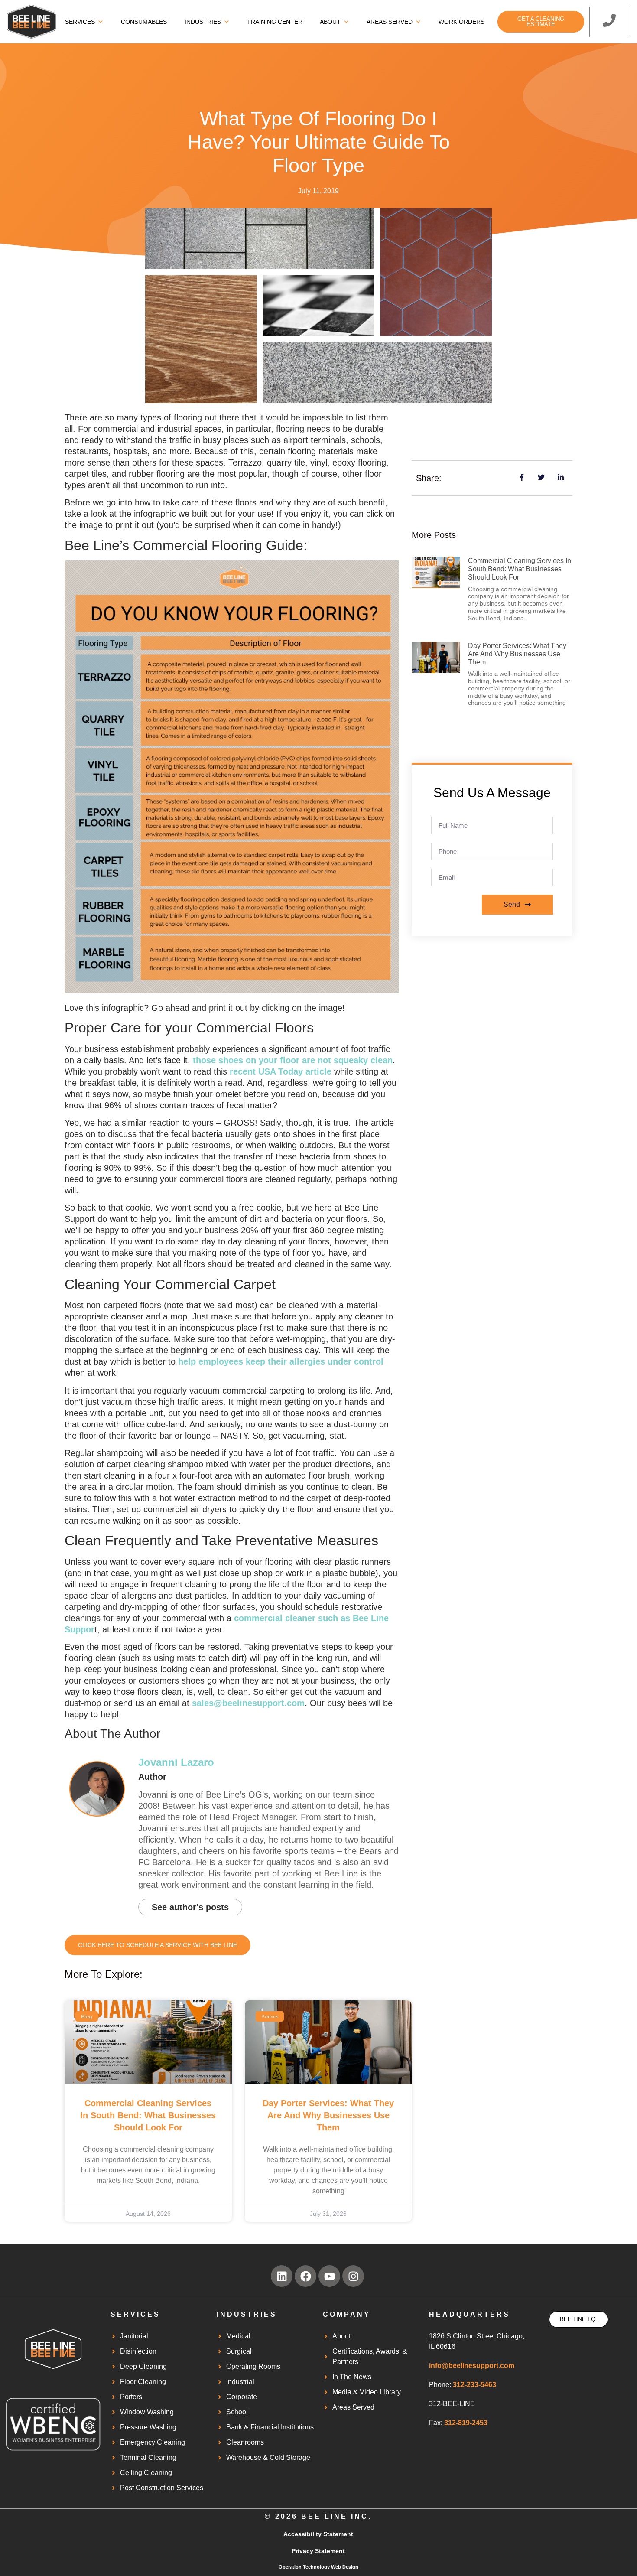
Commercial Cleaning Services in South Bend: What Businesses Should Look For (148, 2115)
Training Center (275, 22)
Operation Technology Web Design (318, 2567)
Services (80, 22)
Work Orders (461, 22)
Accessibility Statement (318, 2534)
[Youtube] (329, 2276)
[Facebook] (305, 2276)
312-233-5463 (474, 2385)
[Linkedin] (282, 2276)
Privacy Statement (318, 2551)
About (330, 22)
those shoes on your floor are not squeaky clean (293, 1060)
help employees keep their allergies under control (281, 1361)
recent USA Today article (281, 1071)
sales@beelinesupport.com (248, 1703)
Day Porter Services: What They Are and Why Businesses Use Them (328, 2115)
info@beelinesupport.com (472, 2366)
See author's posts (190, 1907)
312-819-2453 (466, 2423)
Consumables (144, 22)
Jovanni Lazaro (176, 1762)
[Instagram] (353, 2276)
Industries (203, 22)
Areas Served (390, 22)
